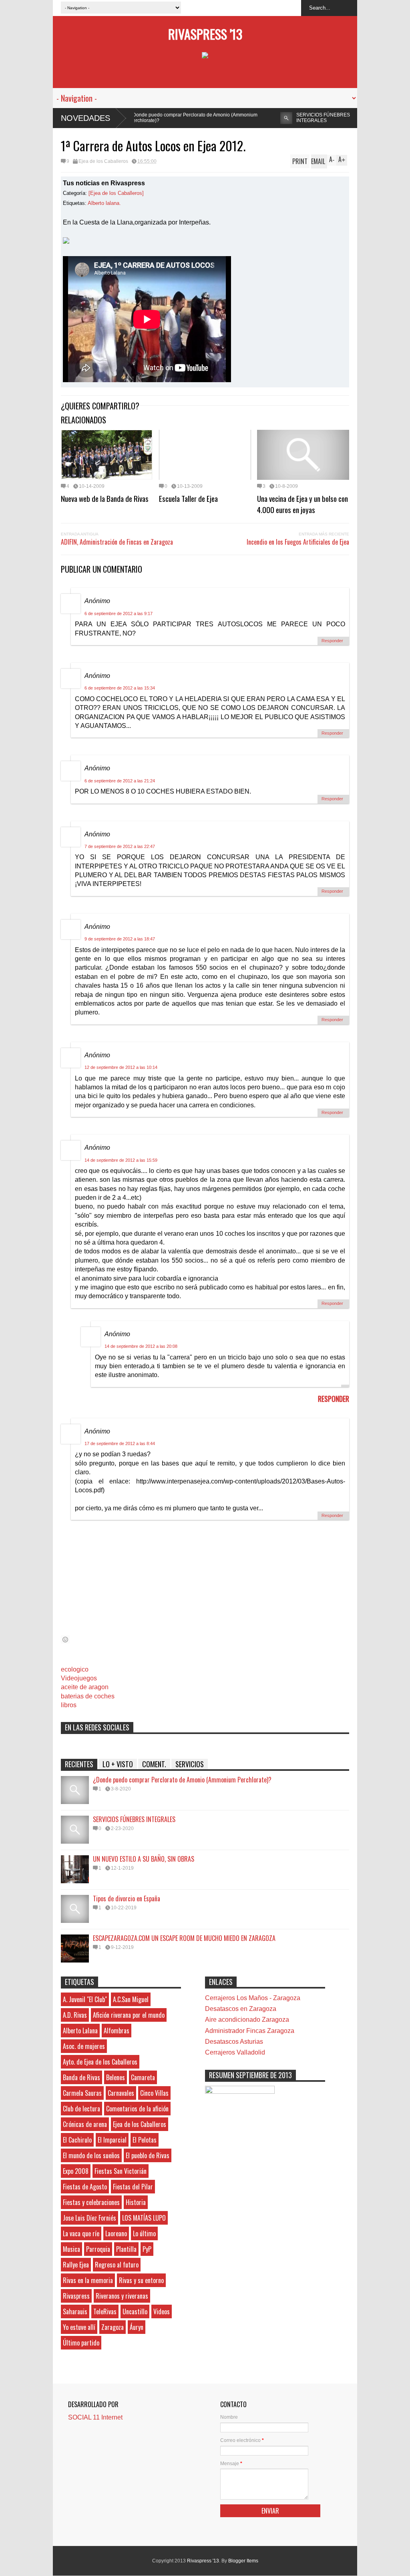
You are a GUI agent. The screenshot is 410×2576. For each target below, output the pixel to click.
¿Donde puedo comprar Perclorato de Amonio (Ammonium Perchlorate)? (182, 1780)
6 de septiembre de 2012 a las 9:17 (119, 613)
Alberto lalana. (104, 203)
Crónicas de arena (85, 2124)
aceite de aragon (85, 1687)
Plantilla (126, 2249)
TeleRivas (105, 2311)
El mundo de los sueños (91, 2155)
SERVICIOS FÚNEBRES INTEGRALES (248, 118)
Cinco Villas (154, 2093)
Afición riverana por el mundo (129, 2015)
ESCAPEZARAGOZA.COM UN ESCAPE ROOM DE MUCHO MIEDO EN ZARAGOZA (184, 1938)
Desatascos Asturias (234, 2042)
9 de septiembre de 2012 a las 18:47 (120, 939)
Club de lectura (81, 2109)
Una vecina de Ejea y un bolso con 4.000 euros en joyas (302, 504)
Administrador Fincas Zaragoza (250, 2031)
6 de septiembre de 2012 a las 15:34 (120, 688)
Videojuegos (79, 1678)
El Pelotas (145, 2140)
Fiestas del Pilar (133, 2187)
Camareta (143, 2077)
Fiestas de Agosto (85, 2187)
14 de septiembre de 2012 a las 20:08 (141, 1346)
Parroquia (98, 2249)
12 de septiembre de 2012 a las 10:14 (121, 1067)
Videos (162, 2311)
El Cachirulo (77, 2140)
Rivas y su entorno (141, 2280)
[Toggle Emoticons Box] (65, 1639)
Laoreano (116, 2233)
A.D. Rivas (75, 2015)
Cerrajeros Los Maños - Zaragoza (253, 1998)
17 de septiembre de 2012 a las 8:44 (120, 1443)
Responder (332, 641)
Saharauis (75, 2311)
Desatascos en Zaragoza (241, 2009)
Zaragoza (113, 2327)
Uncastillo (135, 2311)
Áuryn (137, 2327)
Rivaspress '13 (205, 34)
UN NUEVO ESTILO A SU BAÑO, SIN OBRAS (355, 118)
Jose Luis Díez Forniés (89, 2218)
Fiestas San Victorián (121, 2171)
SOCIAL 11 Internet (95, 2417)
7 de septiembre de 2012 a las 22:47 (120, 846)
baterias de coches (88, 1696)
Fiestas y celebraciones (91, 2202)
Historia (136, 2202)
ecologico (75, 1669)
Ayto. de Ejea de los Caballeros (100, 2062)
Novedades (85, 118)
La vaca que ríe (81, 2233)
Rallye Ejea (76, 2265)
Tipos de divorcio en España (127, 1898)
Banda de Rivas (81, 2077)
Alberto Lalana (80, 2031)
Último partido (81, 2343)
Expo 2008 (76, 2171)
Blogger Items (243, 2561)
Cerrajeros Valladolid (235, 2052)
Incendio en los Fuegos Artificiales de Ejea (298, 542)
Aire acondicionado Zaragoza (247, 2020)
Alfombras (117, 2031)
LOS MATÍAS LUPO (144, 2218)
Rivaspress (76, 2296)
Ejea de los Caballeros (103, 161)
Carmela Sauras (82, 2093)
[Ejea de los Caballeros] (116, 193)
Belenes (116, 2077)
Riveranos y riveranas (122, 2296)
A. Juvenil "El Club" (85, 1999)
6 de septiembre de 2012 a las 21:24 (120, 781)
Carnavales (121, 2093)
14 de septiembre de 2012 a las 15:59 (121, 1160)
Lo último (144, 2233)
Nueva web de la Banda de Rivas (105, 498)
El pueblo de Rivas (148, 2155)
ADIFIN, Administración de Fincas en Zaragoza (117, 542)
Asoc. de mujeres (84, 2046)
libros (69, 1705)
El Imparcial (112, 2140)
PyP (147, 2249)
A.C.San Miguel (131, 1999)
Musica (71, 2249)
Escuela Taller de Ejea (188, 498)
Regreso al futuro (117, 2265)
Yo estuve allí (79, 2327)
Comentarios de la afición (137, 2109)
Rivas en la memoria (88, 2280)
